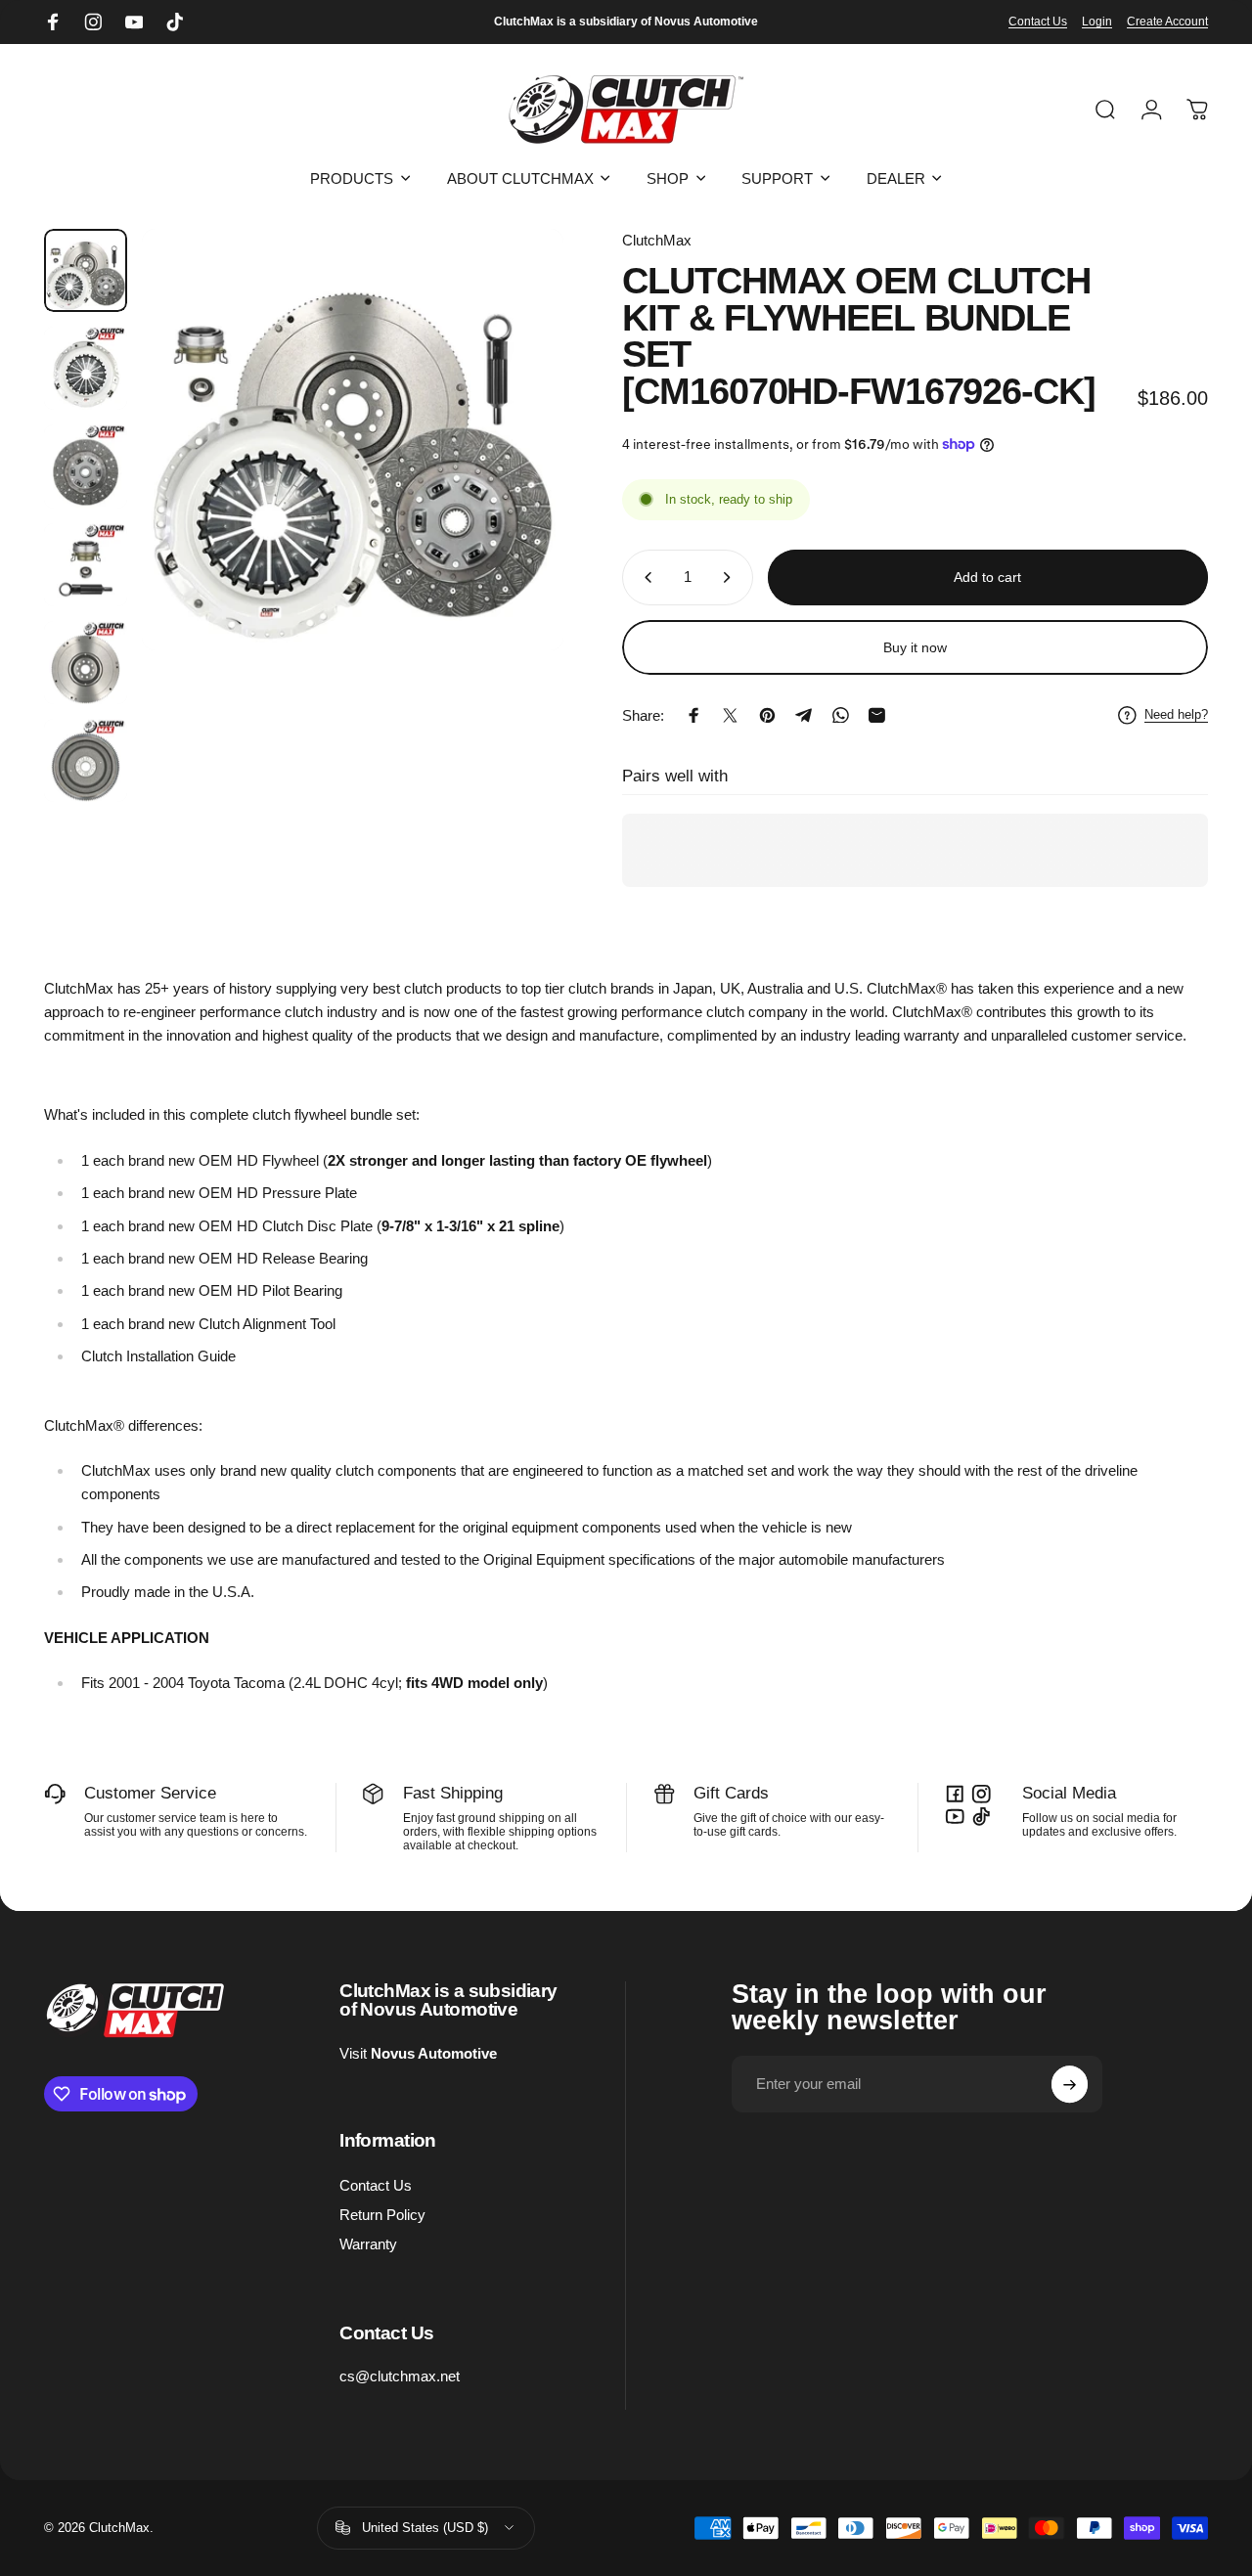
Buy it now (915, 647)
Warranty (368, 2244)
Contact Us (1038, 22)
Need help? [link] (1176, 714)
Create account (1167, 22)
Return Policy (382, 2215)
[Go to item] (86, 270)
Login (1097, 22)
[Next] (516, 471)
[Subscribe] (1070, 2085)
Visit (418, 2053)
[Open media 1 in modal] (353, 440)
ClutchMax (657, 240)
